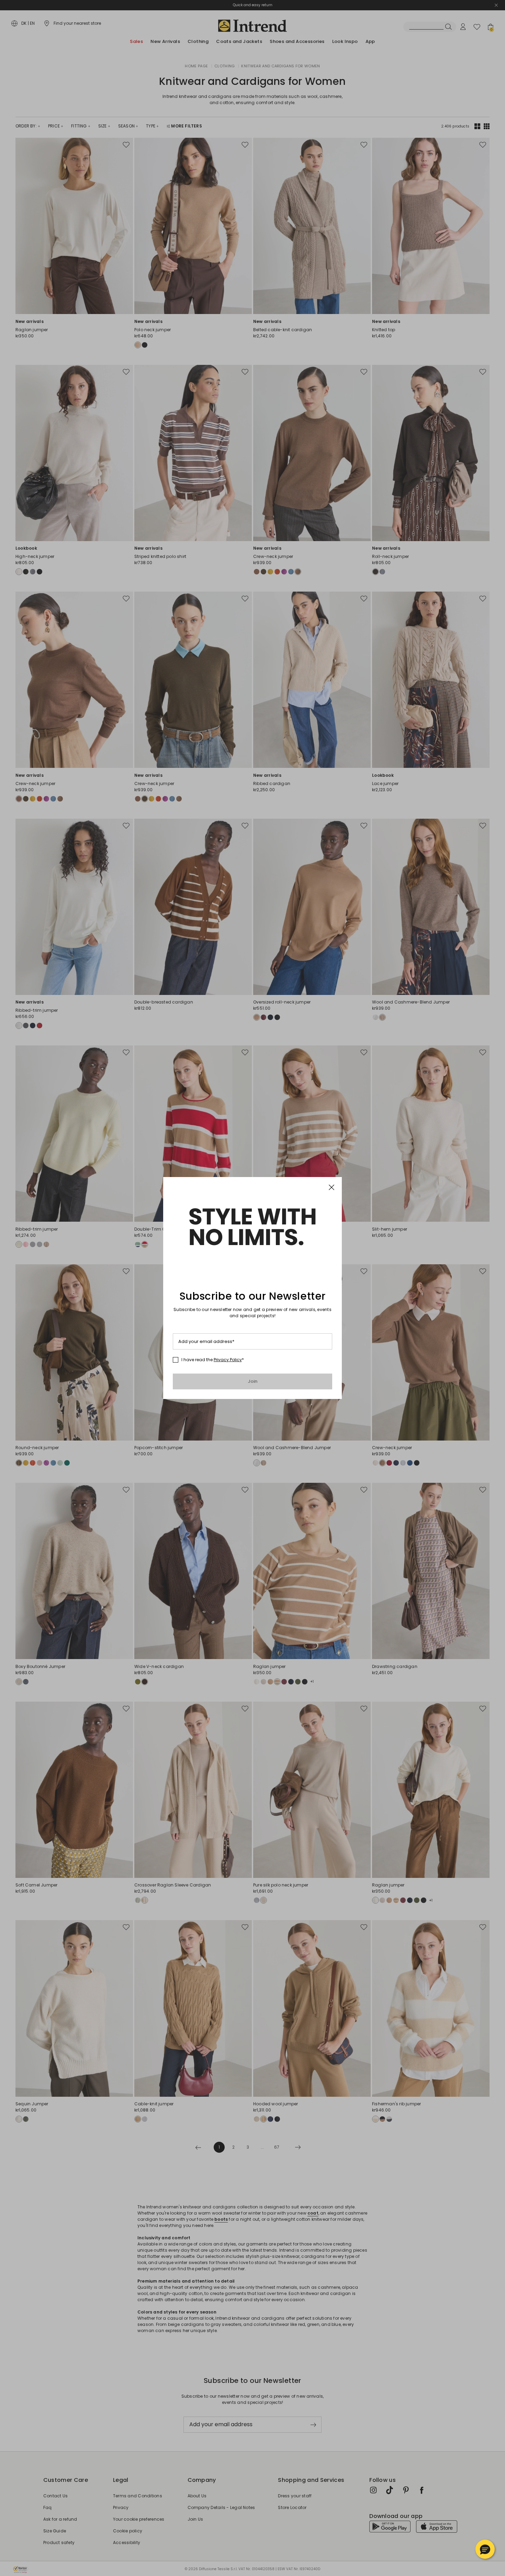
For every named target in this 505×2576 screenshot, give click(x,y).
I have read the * (213, 1360)
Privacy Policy (228, 1360)
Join (253, 1381)
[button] (485, 2549)
